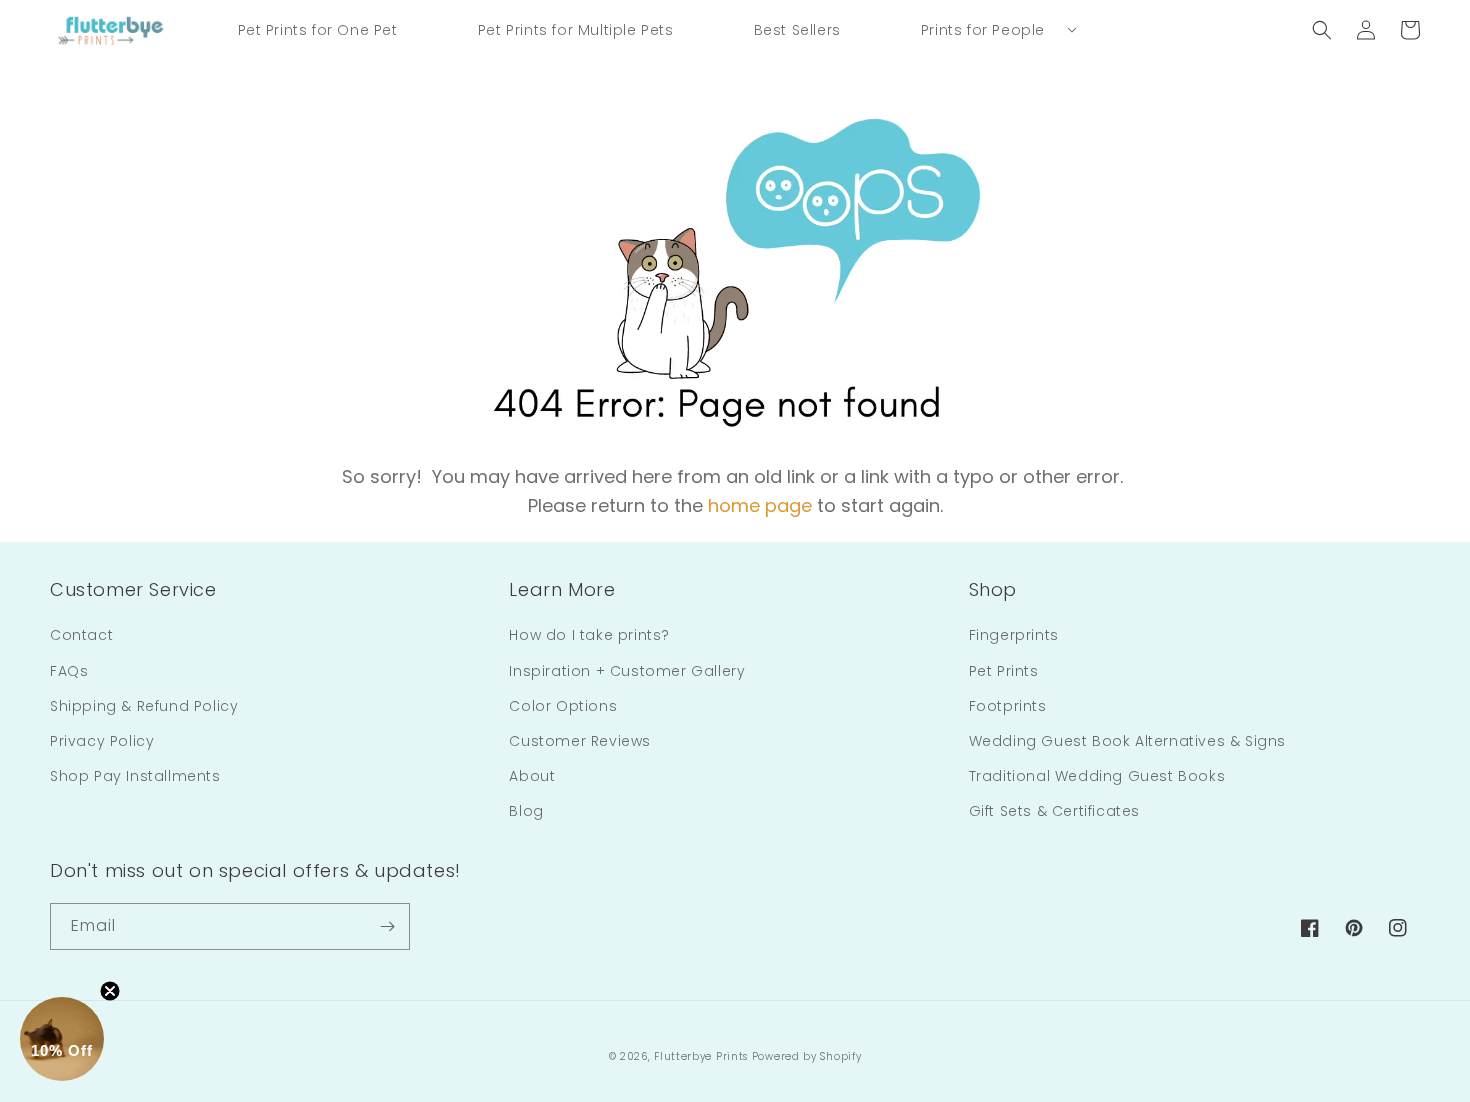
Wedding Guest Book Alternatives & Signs (1127, 741)
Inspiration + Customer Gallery (627, 671)
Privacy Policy (102, 741)
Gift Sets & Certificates (1054, 811)
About (532, 776)
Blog (526, 811)
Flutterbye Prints (701, 1056)
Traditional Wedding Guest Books (1097, 776)
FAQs (69, 671)
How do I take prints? (589, 635)
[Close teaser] (110, 991)
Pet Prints (1004, 671)
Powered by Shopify (807, 1056)
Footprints (1008, 706)
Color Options (563, 706)
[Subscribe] (387, 926)
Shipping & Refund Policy (144, 706)
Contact (81, 635)
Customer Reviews (580, 741)
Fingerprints (1014, 635)
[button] (983, 29)
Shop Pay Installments (135, 776)
